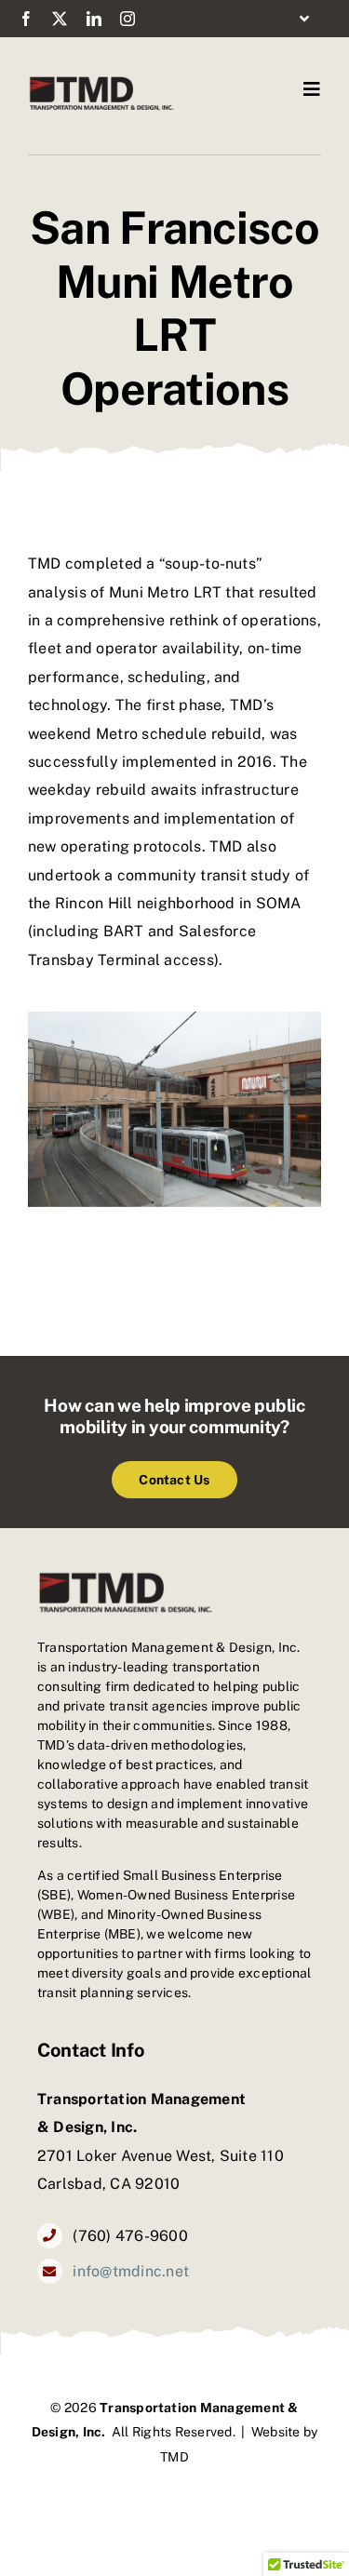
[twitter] (60, 19)
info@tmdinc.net (131, 2271)
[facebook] (26, 19)
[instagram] (128, 19)
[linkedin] (94, 19)
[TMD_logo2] (101, 81)
